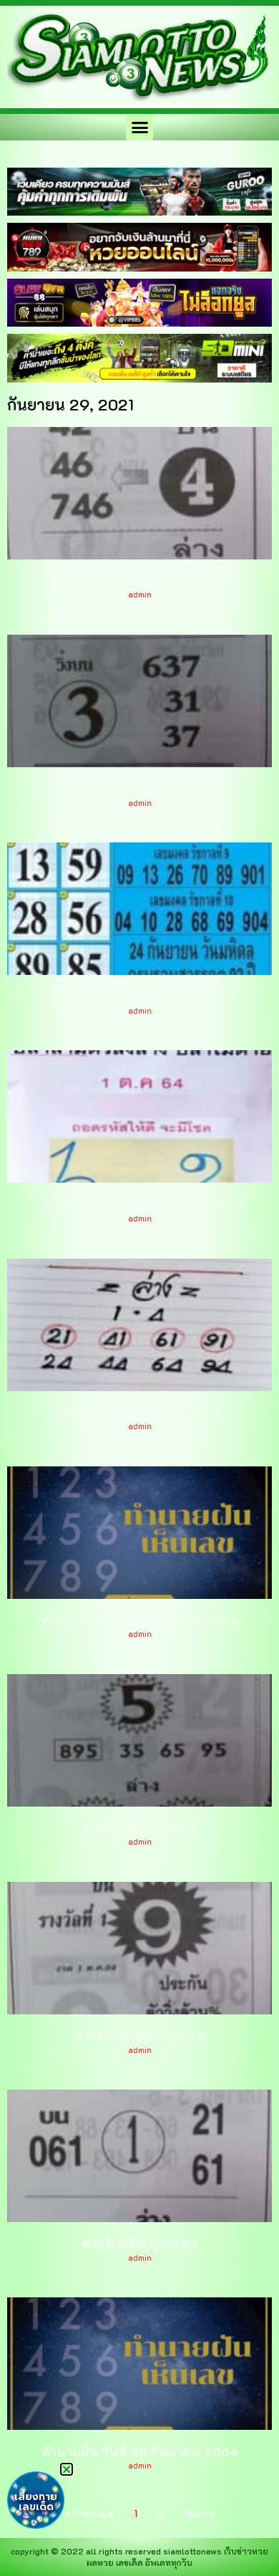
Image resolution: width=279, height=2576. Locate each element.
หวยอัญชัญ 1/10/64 (139, 1828)
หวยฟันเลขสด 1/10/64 (139, 2036)
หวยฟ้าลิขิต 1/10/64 (139, 2244)
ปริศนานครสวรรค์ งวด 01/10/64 (139, 1204)
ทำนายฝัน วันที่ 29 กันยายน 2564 (140, 1620)
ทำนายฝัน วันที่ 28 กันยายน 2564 (140, 2451)
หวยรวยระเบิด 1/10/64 (140, 581)
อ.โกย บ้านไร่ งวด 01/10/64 (140, 1413)
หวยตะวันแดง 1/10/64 (139, 789)
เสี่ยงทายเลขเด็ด (36, 2502)
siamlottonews (192, 2551)
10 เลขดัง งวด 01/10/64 (140, 996)
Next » (200, 2513)
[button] (139, 128)
